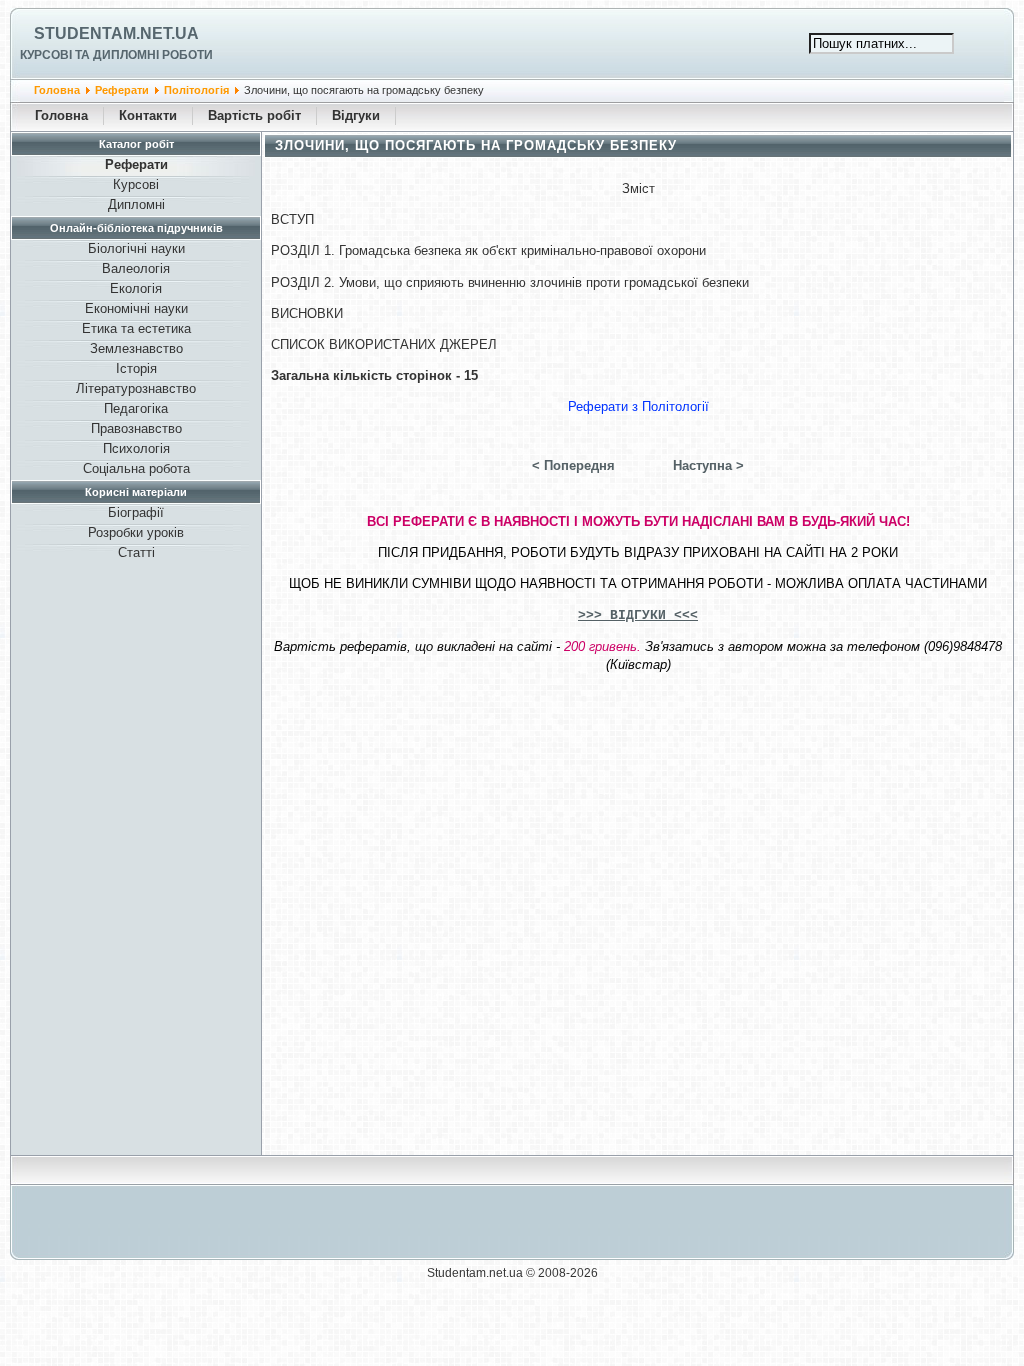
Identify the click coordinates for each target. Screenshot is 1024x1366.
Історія (136, 368)
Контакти (148, 115)
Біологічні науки (136, 248)
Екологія (136, 288)
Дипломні (136, 204)
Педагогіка (136, 408)
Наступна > (708, 465)
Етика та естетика (136, 328)
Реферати (122, 90)
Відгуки (356, 115)
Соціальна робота (136, 468)
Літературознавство (136, 388)
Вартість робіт (254, 115)
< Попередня (573, 465)
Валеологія (136, 268)
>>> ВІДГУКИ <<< (638, 615)
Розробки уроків (136, 532)
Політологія (196, 90)
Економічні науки (136, 308)
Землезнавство (136, 348)
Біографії (136, 512)
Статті (136, 552)
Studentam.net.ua (116, 33)
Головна (57, 90)
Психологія (136, 448)
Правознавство (136, 428)
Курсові (136, 184)
